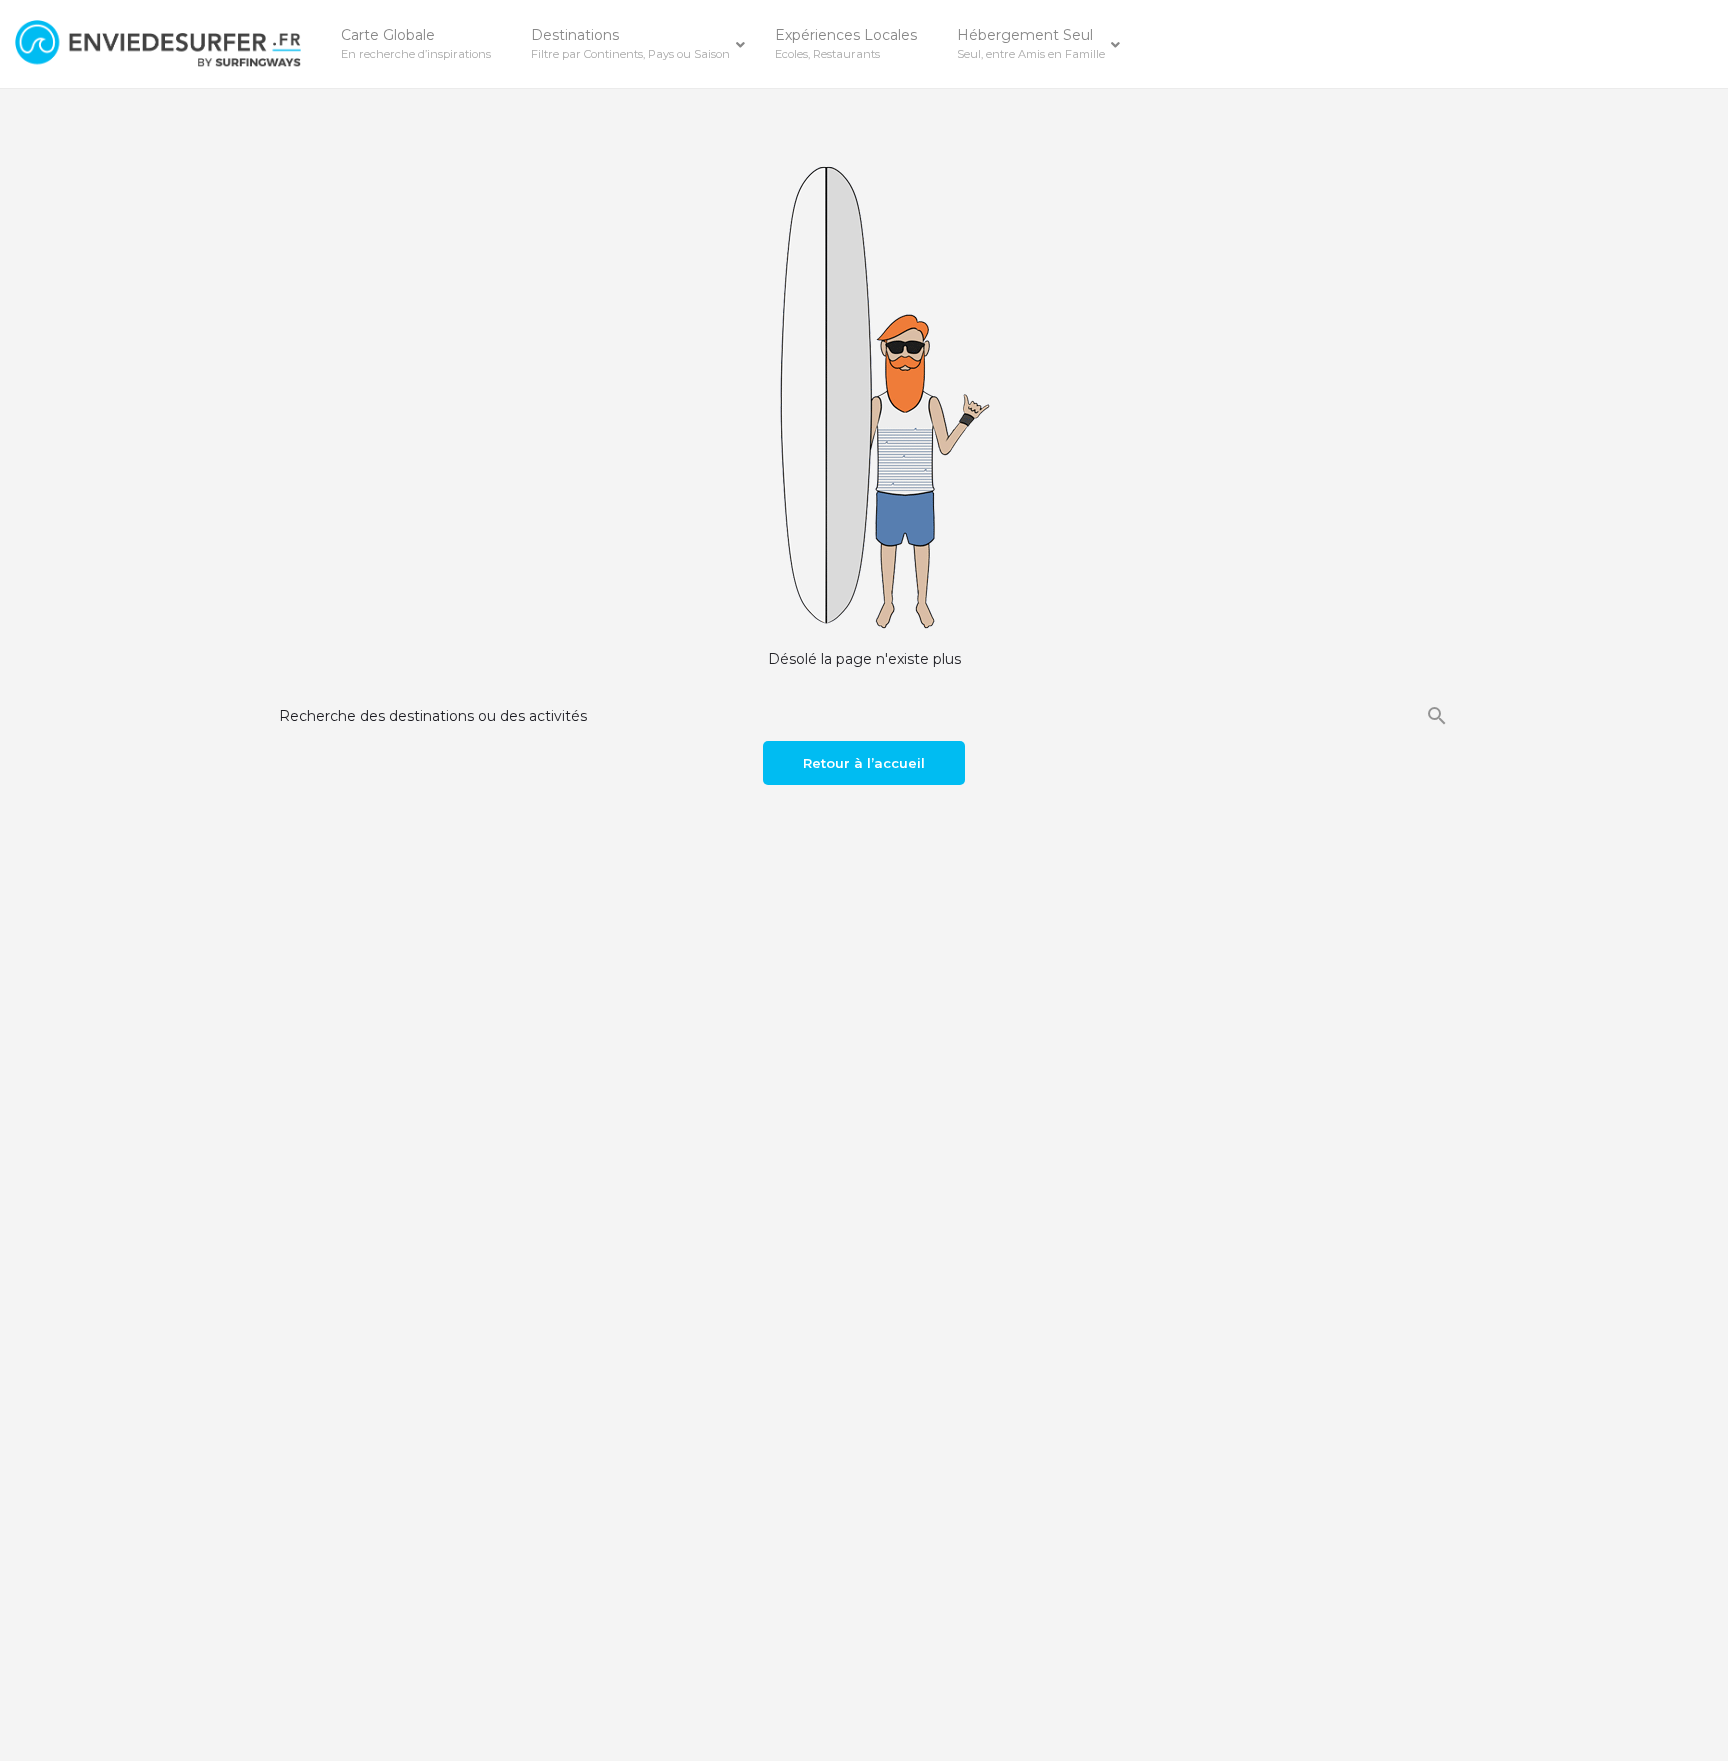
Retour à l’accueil (864, 763)
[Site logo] (160, 43)
